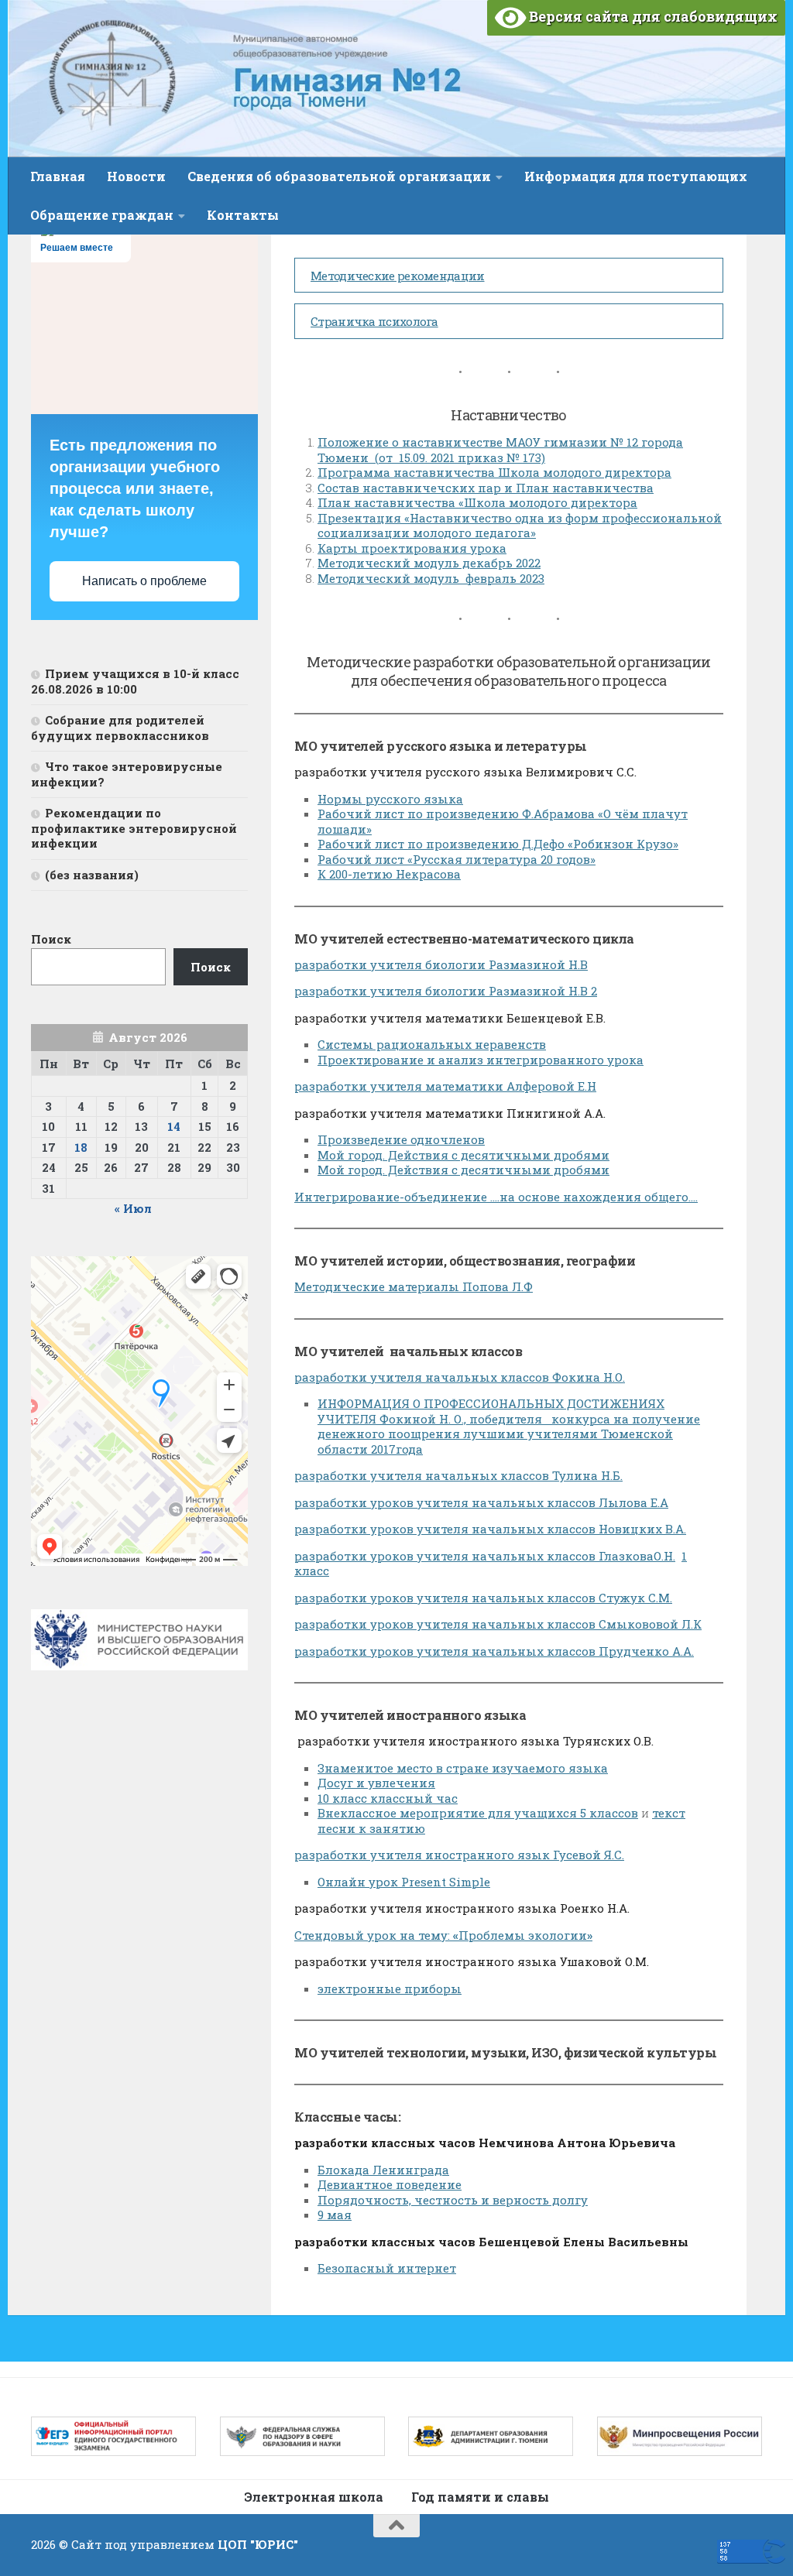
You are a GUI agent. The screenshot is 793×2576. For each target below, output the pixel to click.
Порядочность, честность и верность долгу (453, 2200)
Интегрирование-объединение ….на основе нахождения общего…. (496, 1197)
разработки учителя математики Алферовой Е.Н (445, 1086)
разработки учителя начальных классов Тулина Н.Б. (458, 1475)
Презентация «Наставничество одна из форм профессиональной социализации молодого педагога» (520, 526)
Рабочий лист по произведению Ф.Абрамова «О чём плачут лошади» (503, 821)
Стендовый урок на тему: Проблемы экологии (443, 1935)
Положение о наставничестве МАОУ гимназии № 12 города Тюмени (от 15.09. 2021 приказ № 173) (500, 450)
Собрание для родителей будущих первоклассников (120, 728)
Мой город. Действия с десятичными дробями (463, 1155)
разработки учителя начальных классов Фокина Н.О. (460, 1377)
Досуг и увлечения (376, 1783)
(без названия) (92, 875)
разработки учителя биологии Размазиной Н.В (441, 964)
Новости (136, 176)
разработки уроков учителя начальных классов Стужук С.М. (483, 1598)
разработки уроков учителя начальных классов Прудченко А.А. (494, 1651)
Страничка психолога (374, 321)
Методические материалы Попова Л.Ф (414, 1286)
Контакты (243, 215)
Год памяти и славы (480, 2497)
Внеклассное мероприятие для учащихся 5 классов (478, 1813)
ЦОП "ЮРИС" (258, 2544)
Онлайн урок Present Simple (404, 1882)
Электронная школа (314, 2497)
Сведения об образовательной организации (339, 176)
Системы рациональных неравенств (432, 1044)
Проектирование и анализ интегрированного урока (481, 1060)
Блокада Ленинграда (383, 2170)
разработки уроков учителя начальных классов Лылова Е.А (481, 1502)
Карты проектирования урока (412, 548)
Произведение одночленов (401, 1139)
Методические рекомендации (398, 276)
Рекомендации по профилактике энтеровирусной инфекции (134, 828)
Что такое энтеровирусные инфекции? (127, 774)
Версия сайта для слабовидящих (652, 16)
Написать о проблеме (144, 581)
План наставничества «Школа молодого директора (477, 502)
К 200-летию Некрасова (389, 874)
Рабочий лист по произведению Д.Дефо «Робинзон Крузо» (498, 844)
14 (174, 1126)
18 (81, 1147)
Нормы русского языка (390, 799)
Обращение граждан (102, 215)
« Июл (133, 1208)
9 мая (335, 2215)
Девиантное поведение (390, 2184)
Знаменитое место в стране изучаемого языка (463, 1768)
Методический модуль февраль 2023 (431, 578)
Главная (58, 176)
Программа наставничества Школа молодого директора (494, 472)
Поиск (51, 939)
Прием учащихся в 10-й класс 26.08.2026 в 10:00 (135, 681)
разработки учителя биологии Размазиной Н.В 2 (446, 991)
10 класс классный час (388, 1798)
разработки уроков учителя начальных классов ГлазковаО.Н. (485, 1556)
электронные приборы (390, 1989)
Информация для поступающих (636, 176)
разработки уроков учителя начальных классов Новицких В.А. (490, 1529)
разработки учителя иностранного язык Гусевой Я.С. (459, 1855)
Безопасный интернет (387, 2268)
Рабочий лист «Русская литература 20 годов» (457, 859)
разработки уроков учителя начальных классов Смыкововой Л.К (498, 1624)
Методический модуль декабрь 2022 (429, 563)
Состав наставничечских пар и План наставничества (486, 488)
